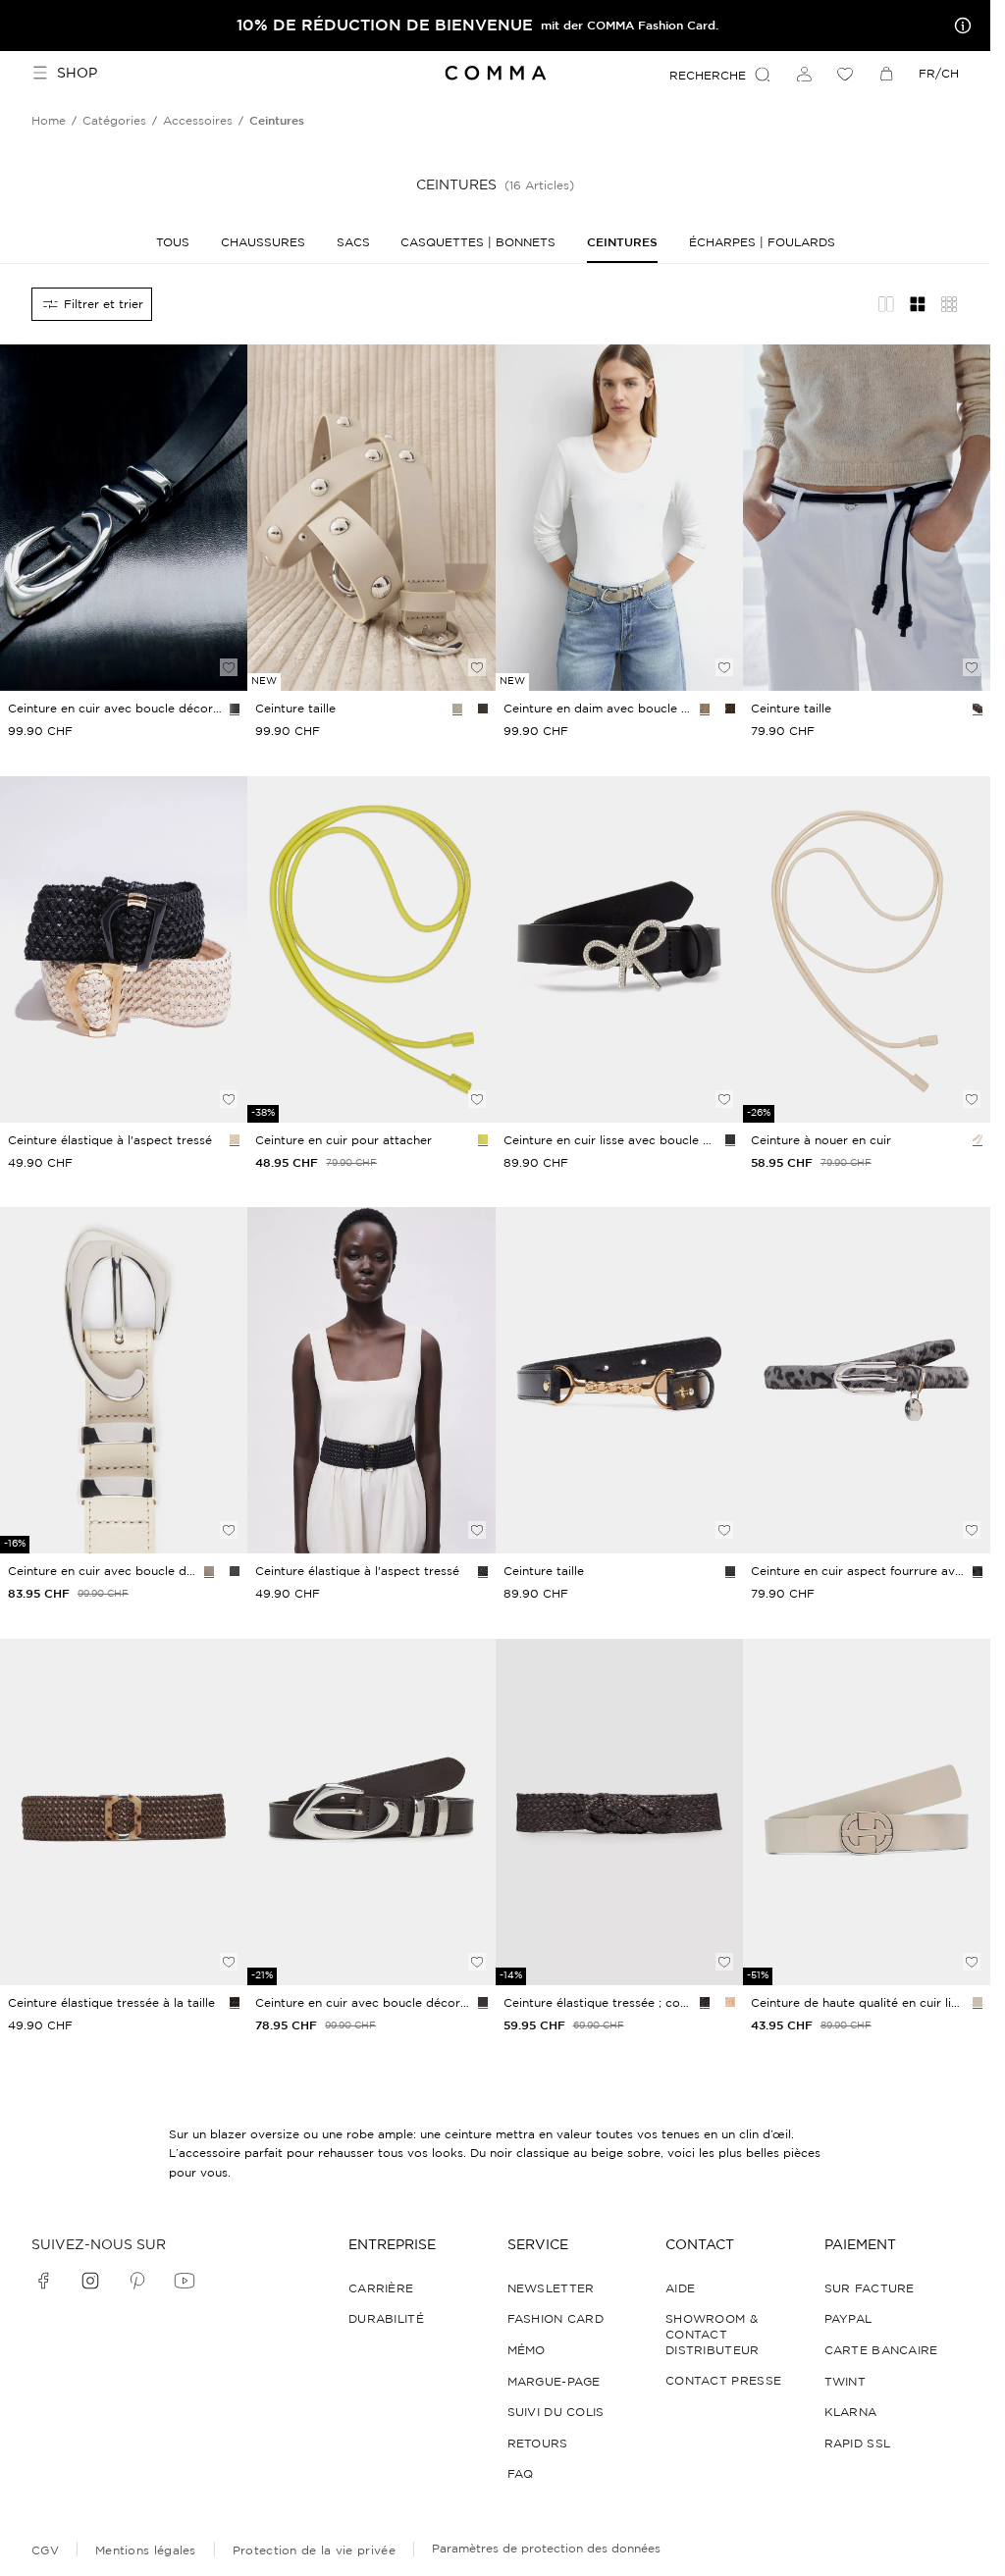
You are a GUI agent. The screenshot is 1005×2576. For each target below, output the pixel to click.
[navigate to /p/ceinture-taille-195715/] (371, 1380)
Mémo (527, 2350)
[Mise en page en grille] (918, 304)
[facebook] (43, 2281)
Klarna (851, 2412)
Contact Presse (723, 2380)
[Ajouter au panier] (229, 634)
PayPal (848, 2318)
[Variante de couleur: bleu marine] (235, 1571)
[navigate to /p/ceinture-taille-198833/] (867, 518)
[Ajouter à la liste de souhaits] (229, 667)
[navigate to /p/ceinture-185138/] (619, 1380)
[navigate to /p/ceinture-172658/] (867, 1812)
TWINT (846, 2381)
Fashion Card (556, 2318)
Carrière (381, 2288)
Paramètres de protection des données (546, 2548)
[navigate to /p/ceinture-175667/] (867, 949)
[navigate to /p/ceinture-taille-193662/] (124, 1812)
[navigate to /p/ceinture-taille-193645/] (371, 1812)
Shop (77, 73)
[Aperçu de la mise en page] (949, 304)
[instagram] (90, 2281)
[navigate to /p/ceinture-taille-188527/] (619, 949)
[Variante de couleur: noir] (235, 709)
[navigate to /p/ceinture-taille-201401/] (371, 518)
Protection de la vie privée (314, 2550)
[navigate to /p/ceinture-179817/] (867, 1380)
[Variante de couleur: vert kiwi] (483, 1139)
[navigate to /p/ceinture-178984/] (619, 1812)
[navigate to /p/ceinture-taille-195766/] (124, 949)
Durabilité (386, 2318)
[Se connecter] (804, 74)
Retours (538, 2443)
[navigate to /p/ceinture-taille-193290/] (124, 1380)
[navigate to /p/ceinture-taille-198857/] (619, 518)
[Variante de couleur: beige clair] (235, 1139)
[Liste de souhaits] (845, 74)
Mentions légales (146, 2550)
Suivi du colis (556, 2412)
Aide (680, 2288)
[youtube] (185, 2281)
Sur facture (870, 2288)
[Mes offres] (959, 26)
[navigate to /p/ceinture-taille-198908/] (124, 518)
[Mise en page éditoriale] (886, 304)
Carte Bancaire (881, 2350)
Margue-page (554, 2381)
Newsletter (551, 2288)
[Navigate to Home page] (495, 73)
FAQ (521, 2473)
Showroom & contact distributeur (713, 2334)
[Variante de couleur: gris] (978, 1571)
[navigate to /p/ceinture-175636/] (371, 949)
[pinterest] (137, 2281)
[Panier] (886, 74)
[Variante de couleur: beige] (457, 709)
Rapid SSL (858, 2443)
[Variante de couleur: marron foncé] (483, 709)
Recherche (708, 75)
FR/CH (939, 73)
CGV (45, 2550)
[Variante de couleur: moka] (705, 2002)
